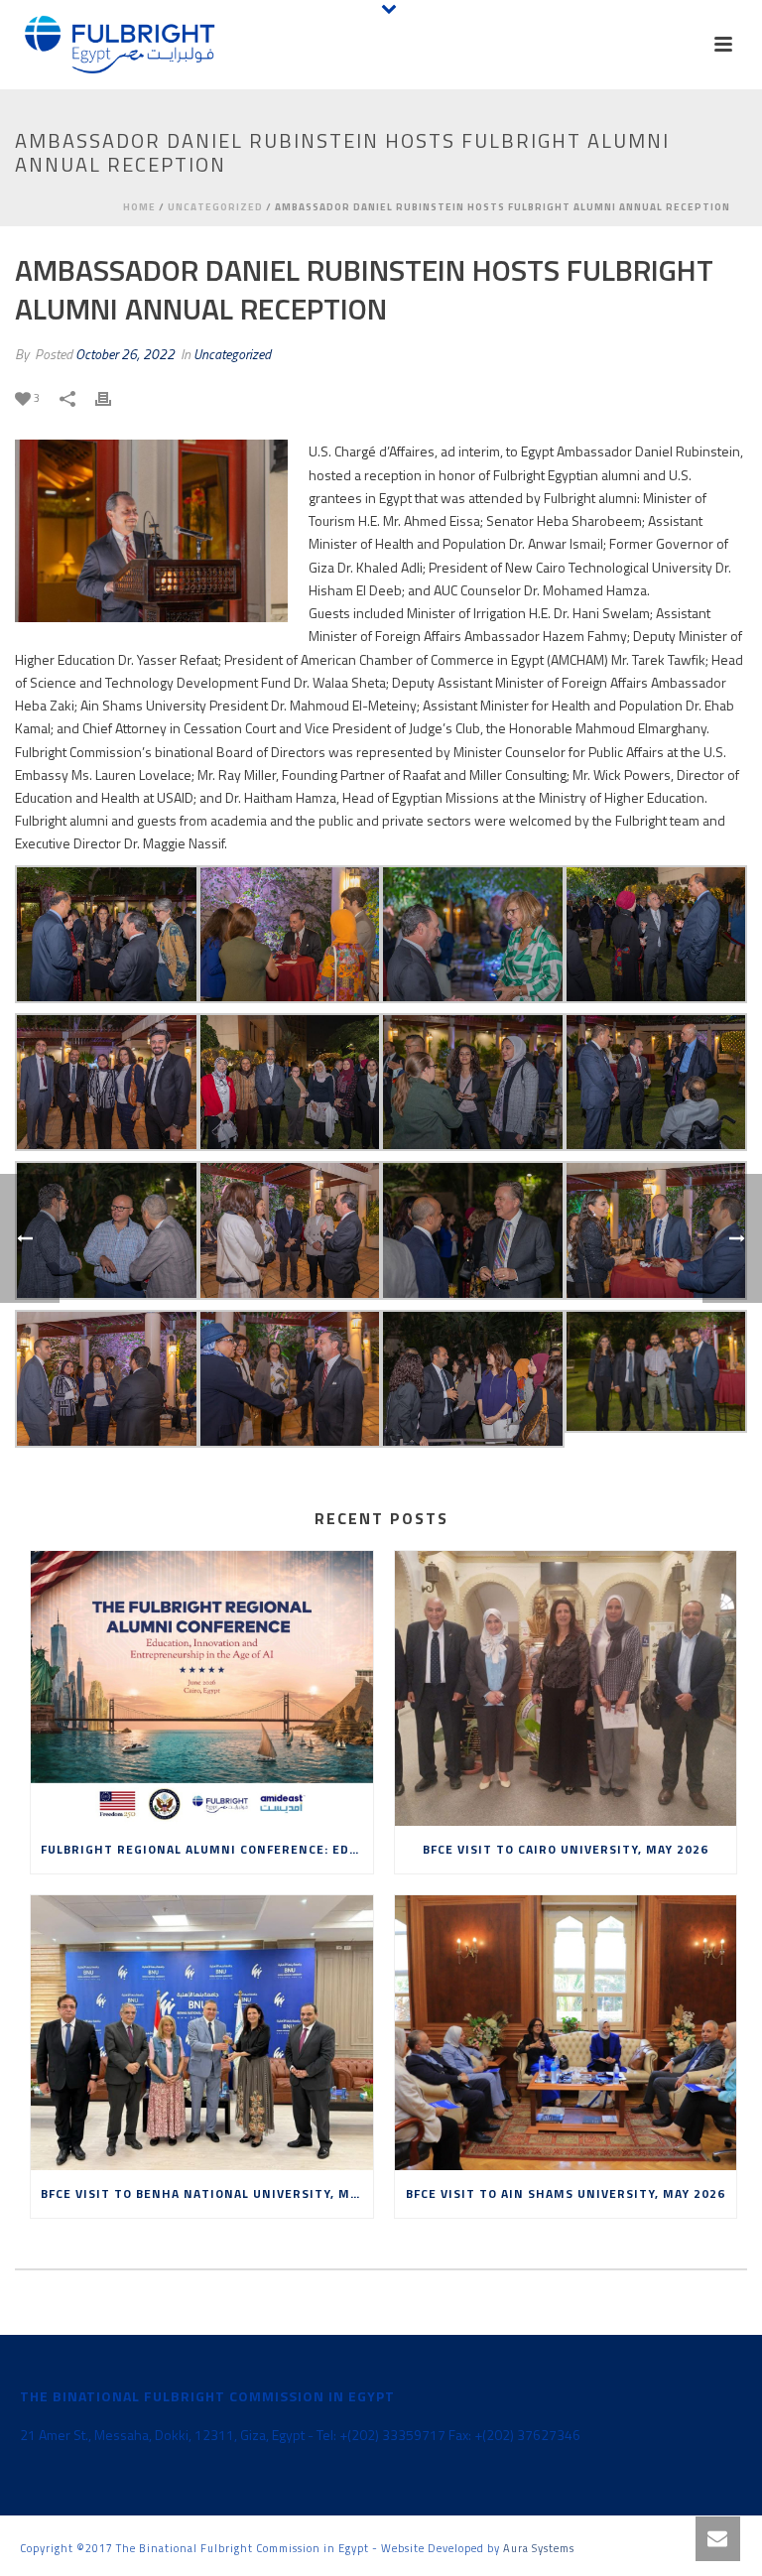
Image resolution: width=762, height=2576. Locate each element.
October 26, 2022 (125, 354)
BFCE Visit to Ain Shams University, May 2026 (566, 2193)
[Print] (113, 396)
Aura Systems (539, 2548)
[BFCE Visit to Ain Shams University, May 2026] (566, 2033)
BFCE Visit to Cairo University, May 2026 (566, 1849)
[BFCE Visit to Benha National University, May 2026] (202, 2033)
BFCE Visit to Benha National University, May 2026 (207, 2193)
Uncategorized (215, 207)
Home (139, 207)
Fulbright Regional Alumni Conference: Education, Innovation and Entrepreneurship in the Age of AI (207, 1849)
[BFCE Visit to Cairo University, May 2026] (566, 1688)
